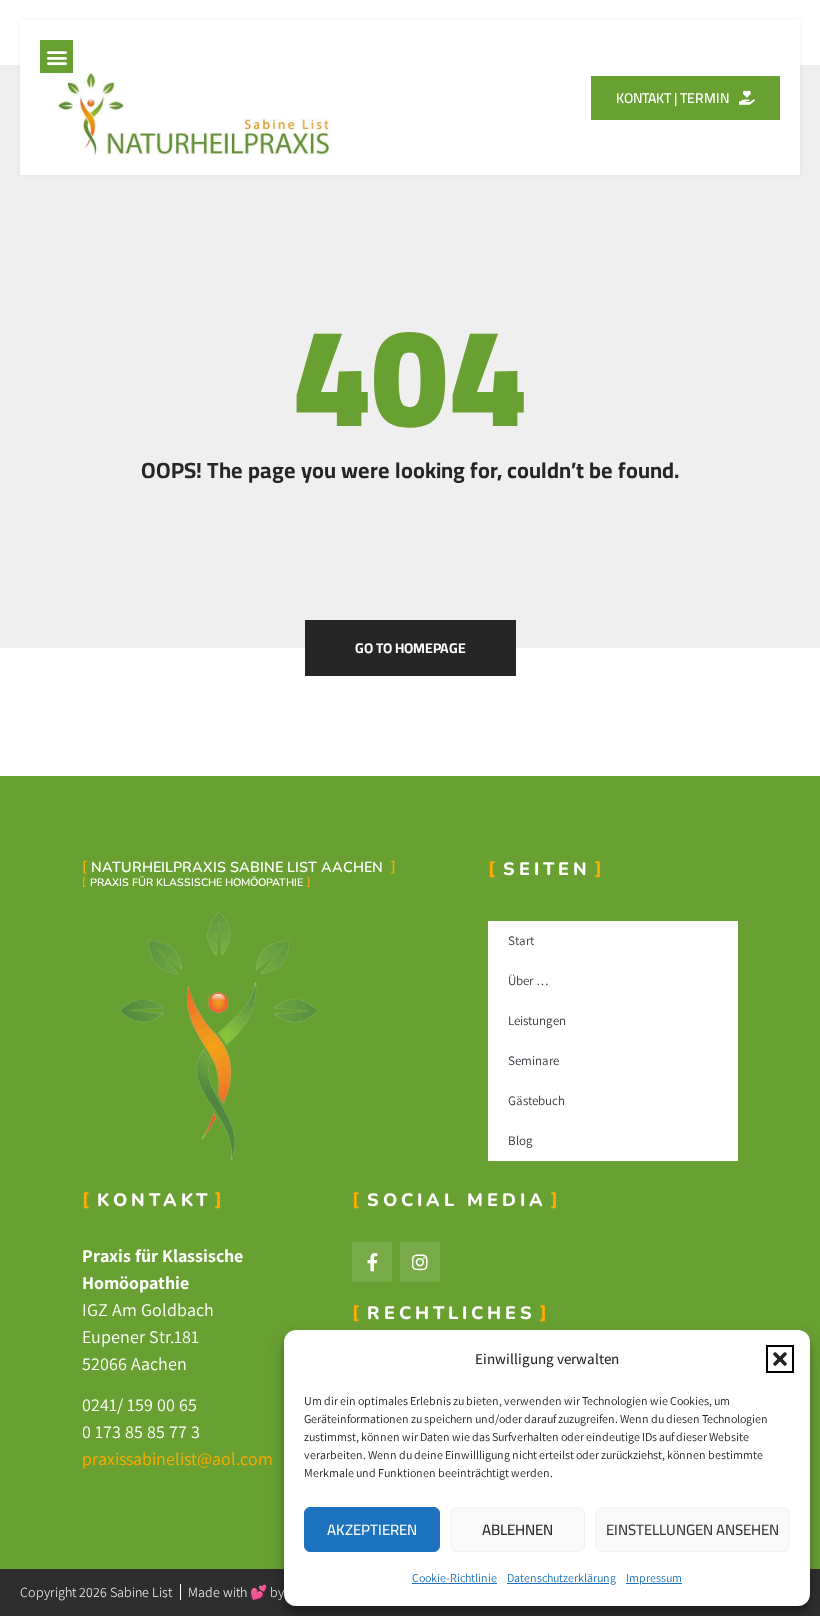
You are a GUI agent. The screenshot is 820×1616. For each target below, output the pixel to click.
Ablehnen (517, 1529)
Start (521, 940)
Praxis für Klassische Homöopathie (196, 882)
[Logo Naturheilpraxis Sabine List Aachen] (275, 1035)
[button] (780, 1359)
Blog (520, 1140)
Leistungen (537, 1020)
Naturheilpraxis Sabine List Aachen (239, 867)
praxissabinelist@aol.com (177, 1458)
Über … (528, 980)
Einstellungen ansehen (692, 1529)
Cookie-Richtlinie (454, 1577)
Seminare (533, 1060)
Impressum (654, 1577)
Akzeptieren (372, 1529)
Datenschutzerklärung (561, 1577)
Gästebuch (536, 1100)
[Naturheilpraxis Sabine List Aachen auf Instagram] (420, 1262)
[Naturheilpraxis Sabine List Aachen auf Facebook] (372, 1262)
